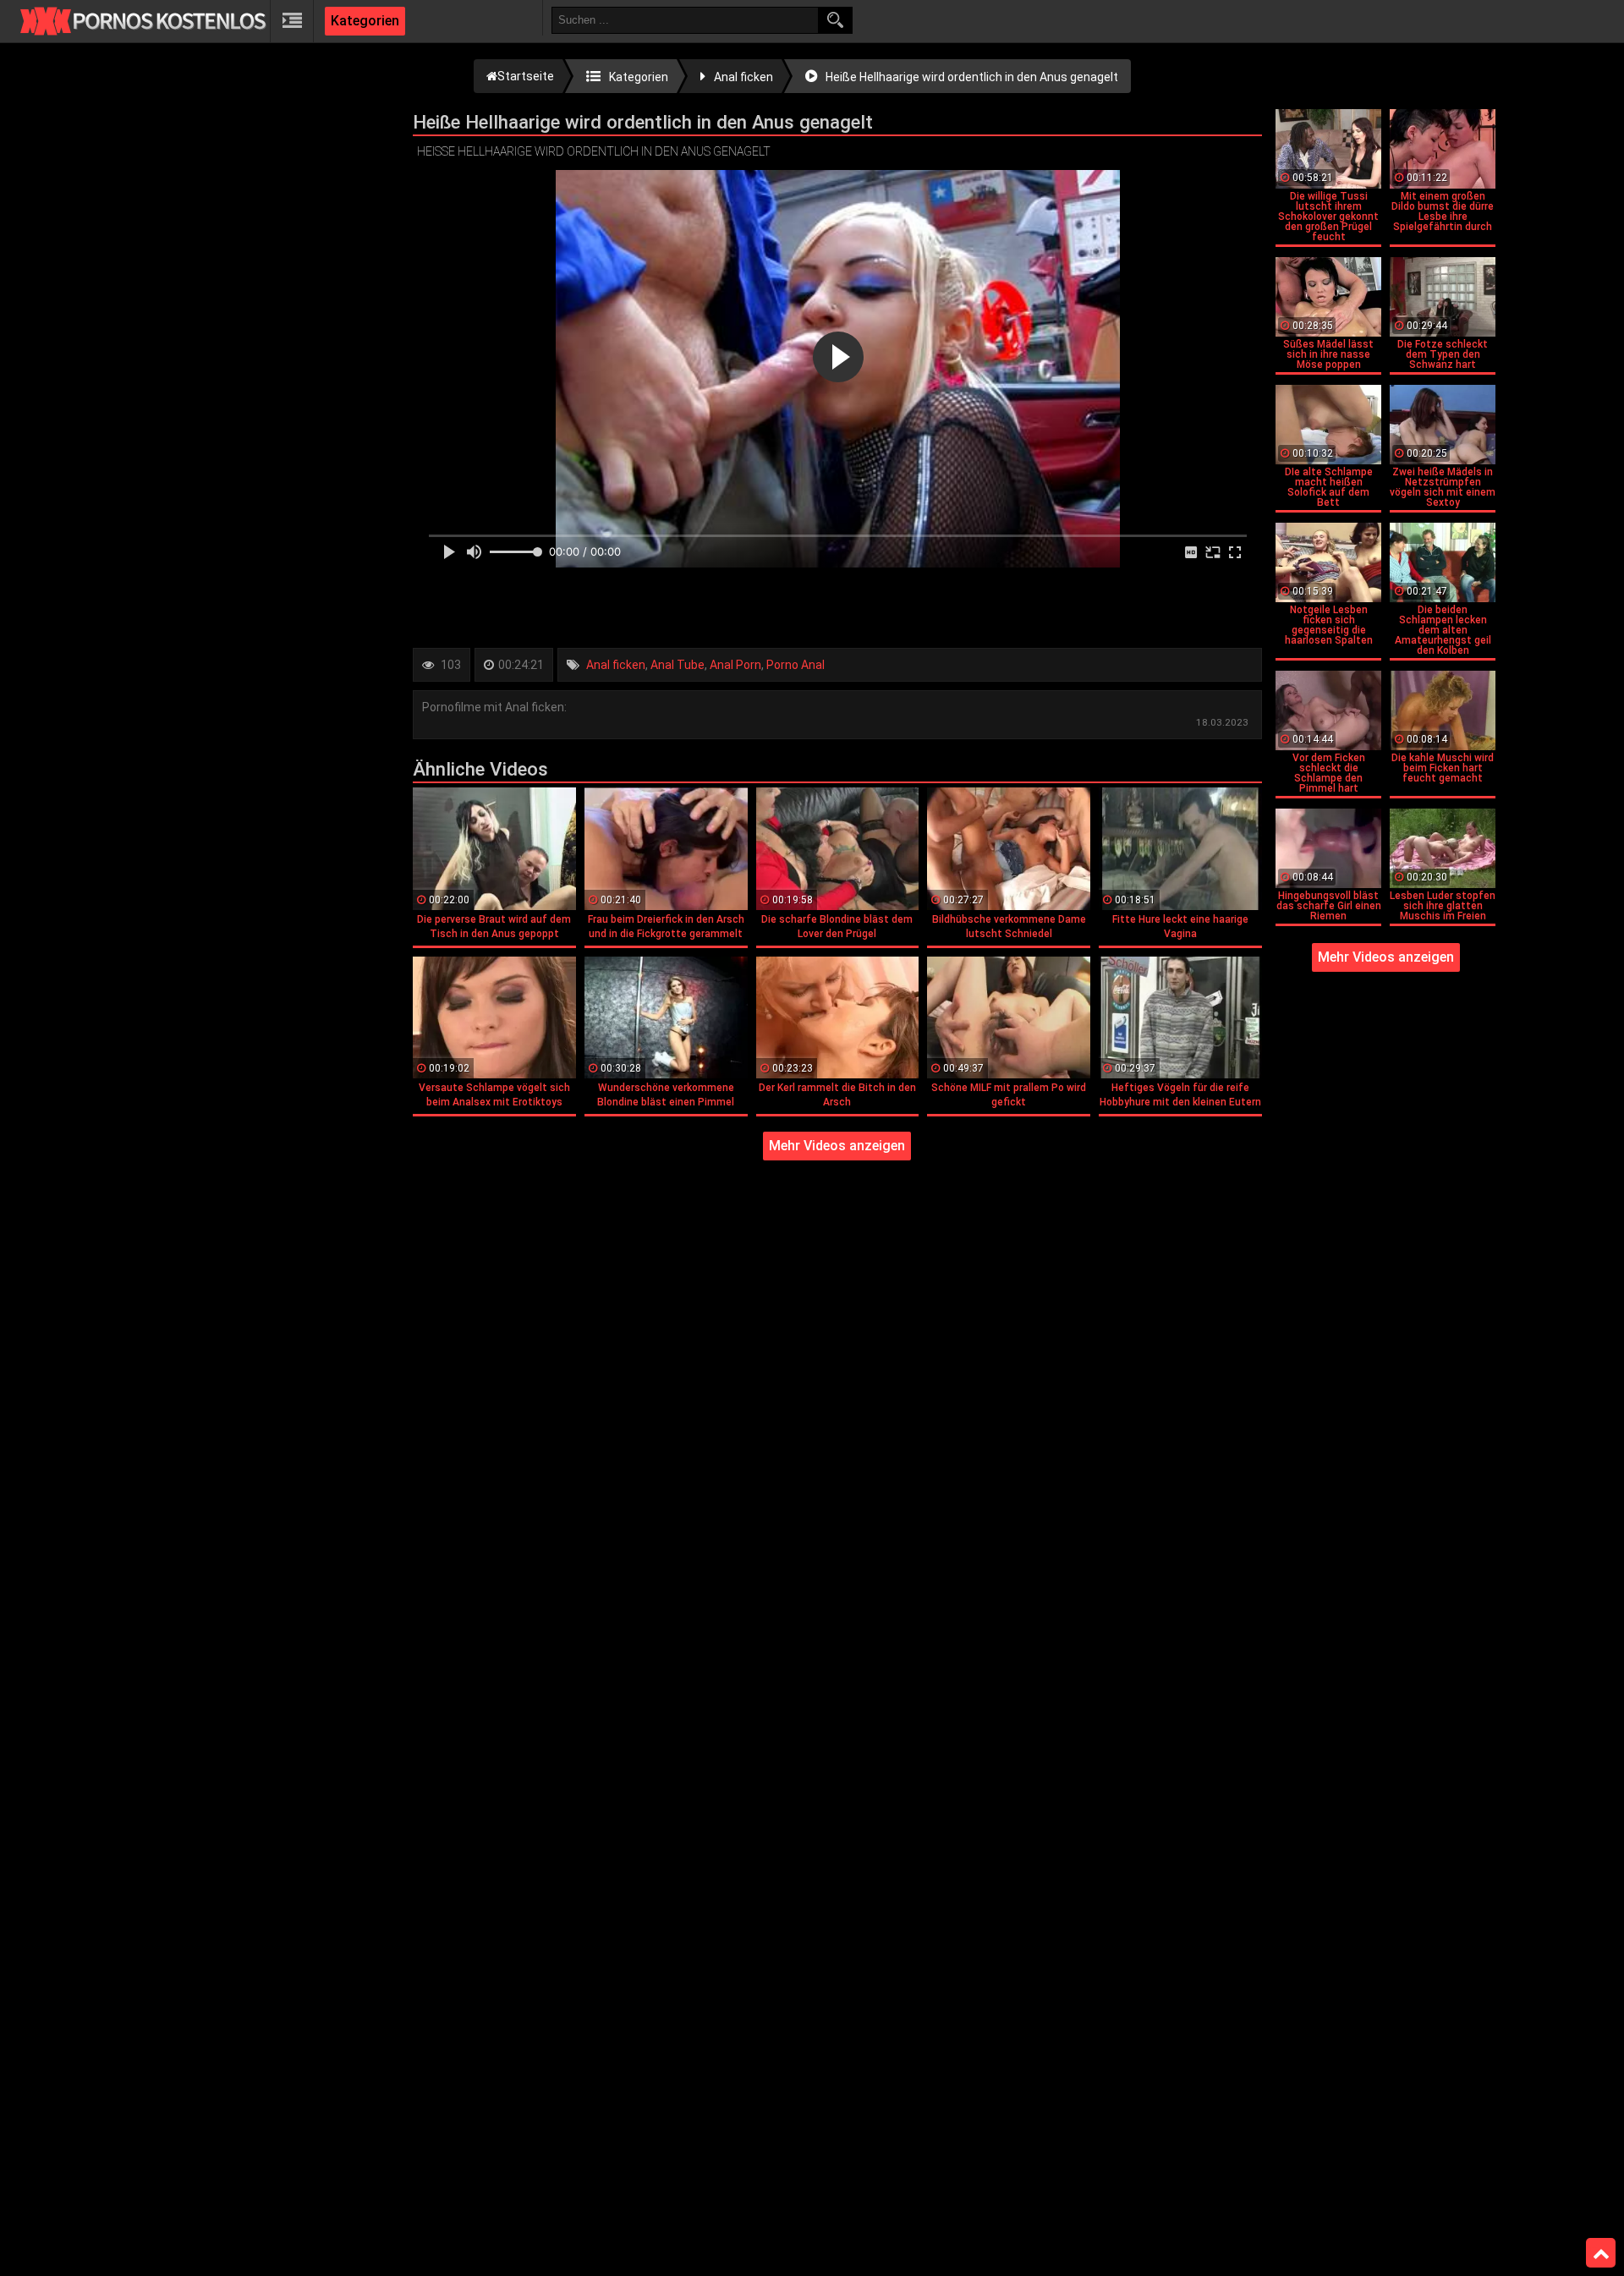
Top (1601, 2253)
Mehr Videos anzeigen (837, 1146)
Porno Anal (796, 665)
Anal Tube (678, 665)
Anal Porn (735, 665)
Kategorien (365, 21)
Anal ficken (616, 665)
